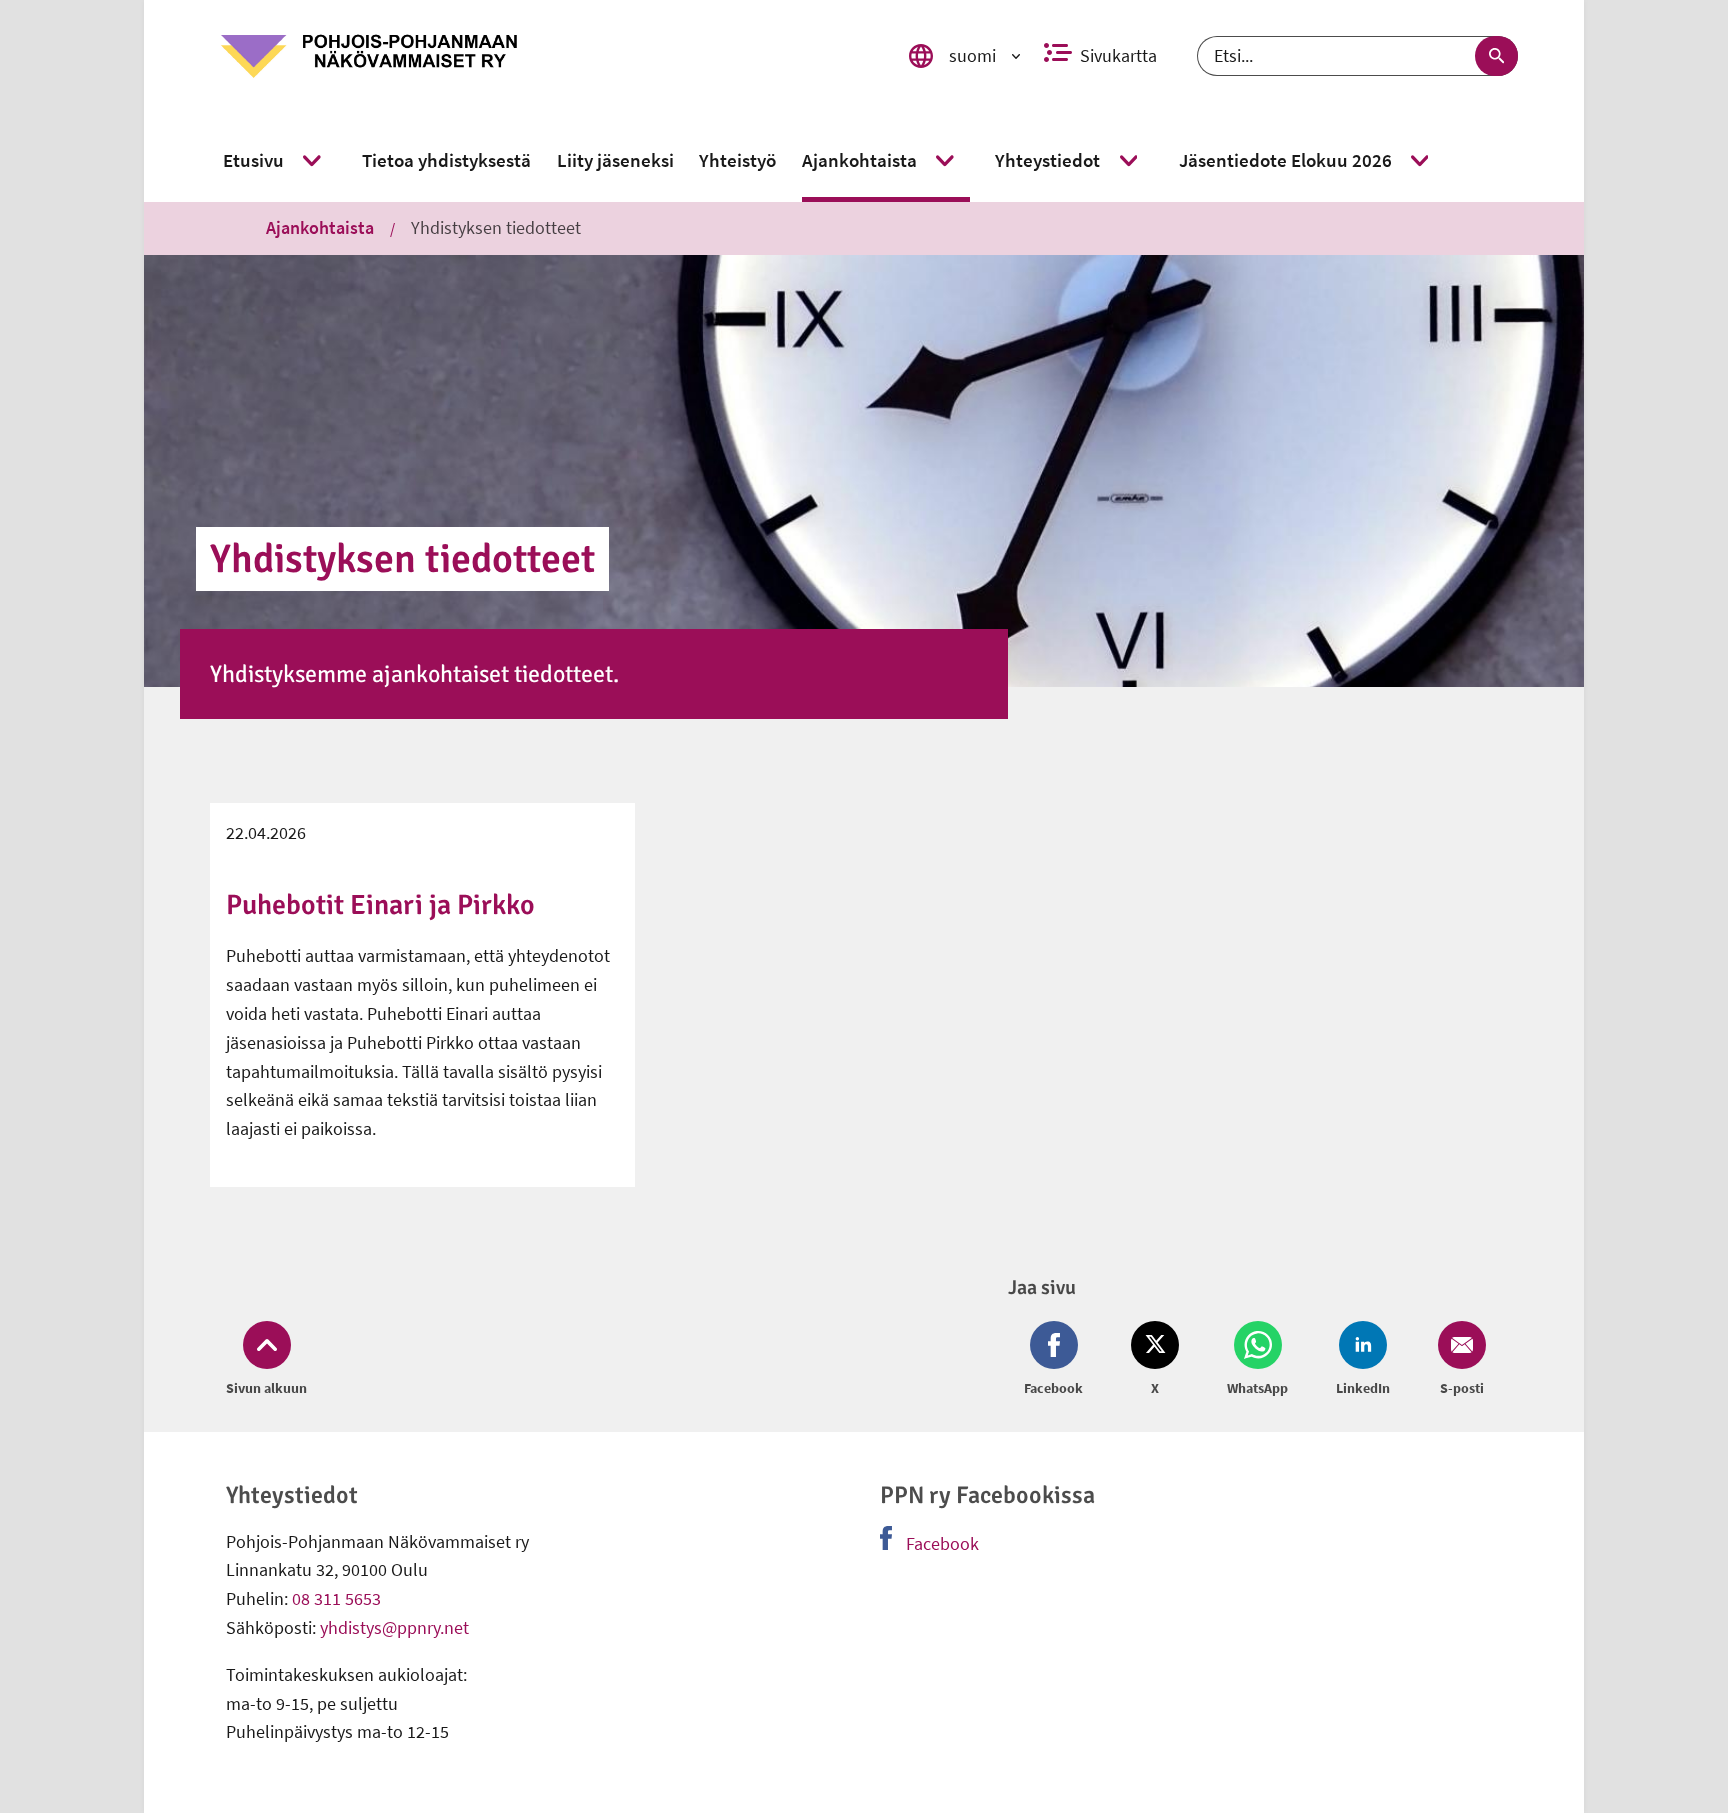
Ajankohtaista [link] (320, 227)
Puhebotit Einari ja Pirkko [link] (380, 905)
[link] (537, 56)
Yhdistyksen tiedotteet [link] (496, 227)
